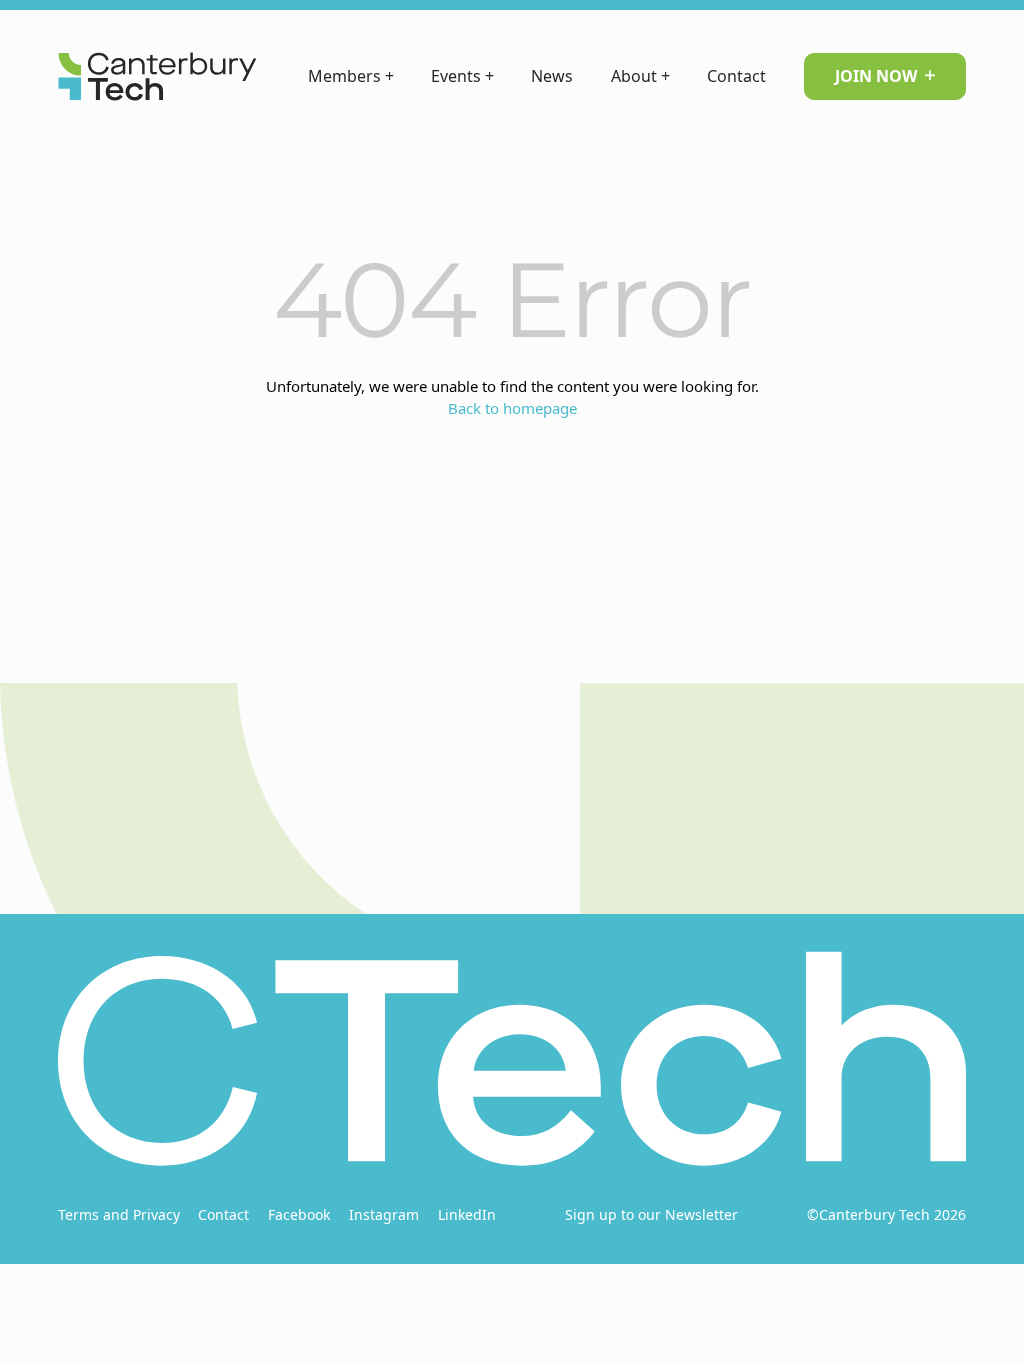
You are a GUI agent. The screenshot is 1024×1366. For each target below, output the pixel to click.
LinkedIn (467, 1214)
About (640, 76)
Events (462, 76)
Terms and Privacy (119, 1214)
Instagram (384, 1214)
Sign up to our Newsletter (651, 1214)
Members (351, 76)
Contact (736, 76)
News (552, 76)
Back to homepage (512, 408)
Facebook (299, 1214)
